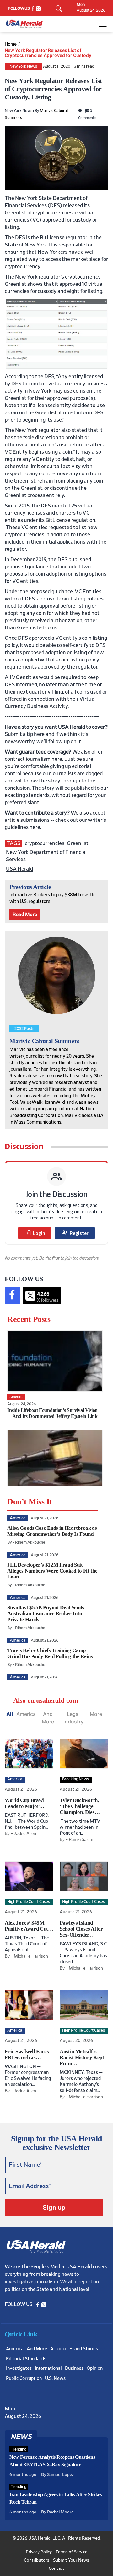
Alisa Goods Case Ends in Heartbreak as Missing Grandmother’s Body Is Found (52, 1531)
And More (48, 1718)
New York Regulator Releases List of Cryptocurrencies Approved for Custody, (49, 53)
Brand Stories (84, 2349)
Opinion (95, 2368)
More (96, 1714)
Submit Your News (71, 2560)
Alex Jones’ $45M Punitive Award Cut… (29, 1926)
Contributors (37, 2560)
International (48, 2368)
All (10, 1714)
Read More (25, 915)
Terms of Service (71, 2552)
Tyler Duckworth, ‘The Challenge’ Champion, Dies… (80, 1806)
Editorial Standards (26, 2359)
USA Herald (19, 869)
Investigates (19, 2368)
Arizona (58, 2349)
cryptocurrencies (45, 843)
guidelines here (22, 827)
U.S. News (55, 2378)
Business (74, 2368)
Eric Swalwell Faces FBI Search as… (27, 2054)
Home (11, 44)
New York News (23, 66)
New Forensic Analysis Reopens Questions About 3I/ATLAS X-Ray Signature (52, 2461)
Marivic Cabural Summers (44, 1041)
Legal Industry (73, 1718)
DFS (55, 205)
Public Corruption (24, 2378)
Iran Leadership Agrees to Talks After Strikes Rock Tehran (56, 2498)
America (26, 1714)
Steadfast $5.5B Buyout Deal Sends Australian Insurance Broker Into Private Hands (46, 1614)
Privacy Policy (39, 2552)
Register (75, 1233)
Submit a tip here (25, 734)
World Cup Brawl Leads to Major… (25, 1803)
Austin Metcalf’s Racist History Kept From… (82, 2057)
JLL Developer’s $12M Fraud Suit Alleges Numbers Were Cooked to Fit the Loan (52, 1571)
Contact (56, 2568)
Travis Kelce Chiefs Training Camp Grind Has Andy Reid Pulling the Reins (50, 1653)
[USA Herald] (24, 24)
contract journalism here (33, 759)
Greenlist (78, 843)
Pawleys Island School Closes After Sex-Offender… (81, 1929)
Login (35, 1233)
